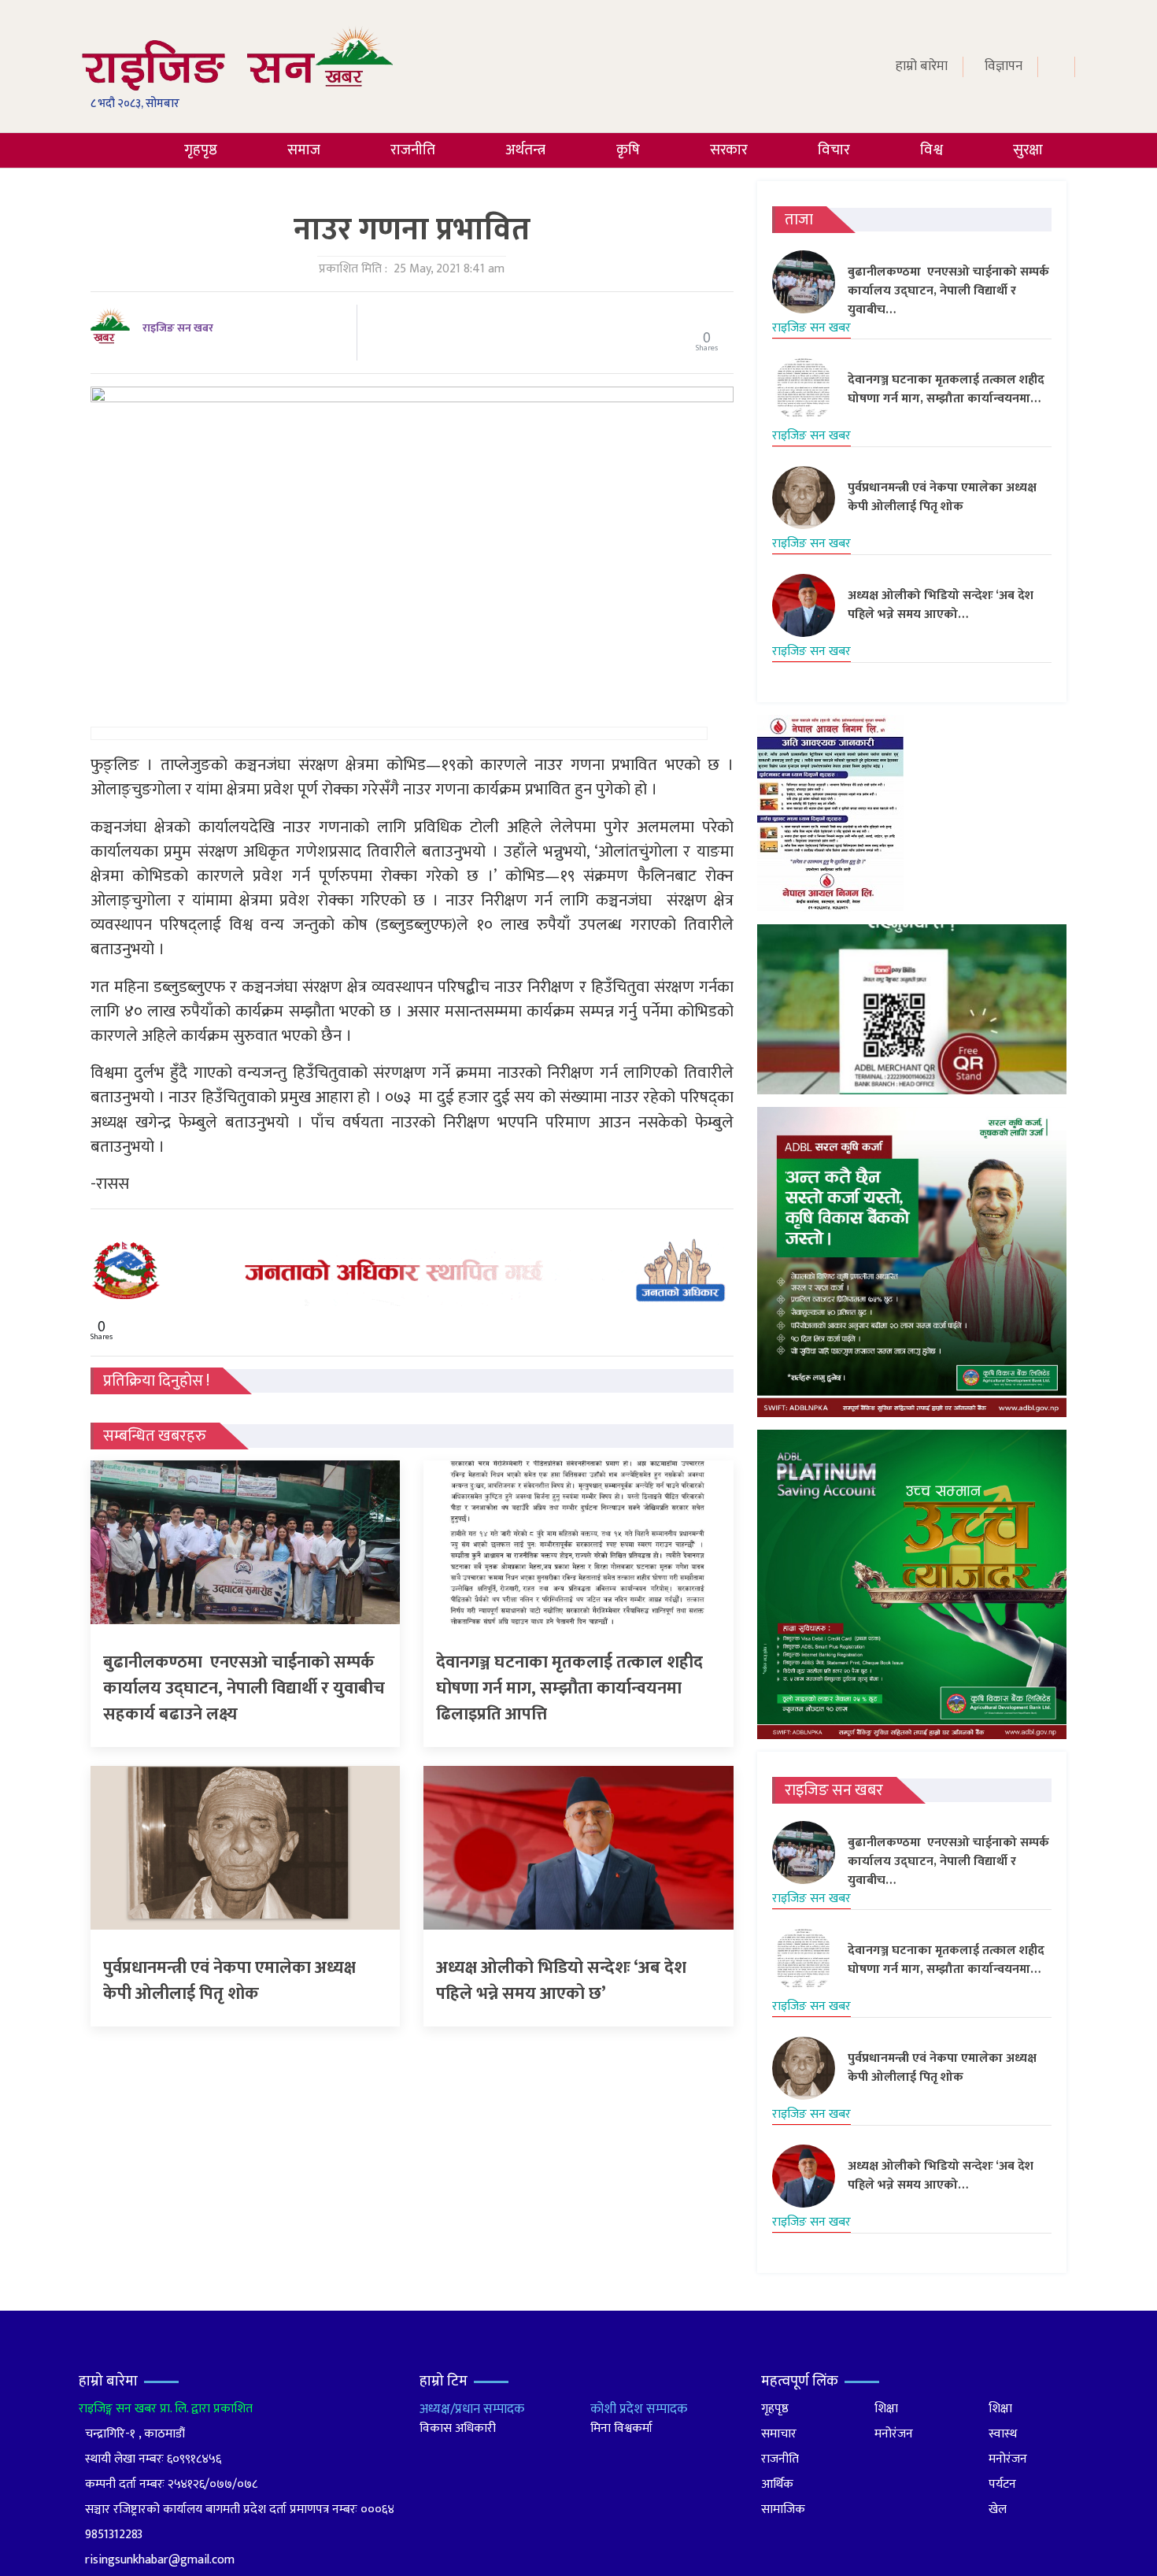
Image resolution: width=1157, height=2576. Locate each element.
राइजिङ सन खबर (178, 328)
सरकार (729, 150)
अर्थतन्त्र (525, 150)
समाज (304, 150)
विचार (834, 150)
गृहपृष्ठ (201, 150)
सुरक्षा (1028, 150)
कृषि (628, 150)
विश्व (932, 150)
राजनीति (413, 150)
